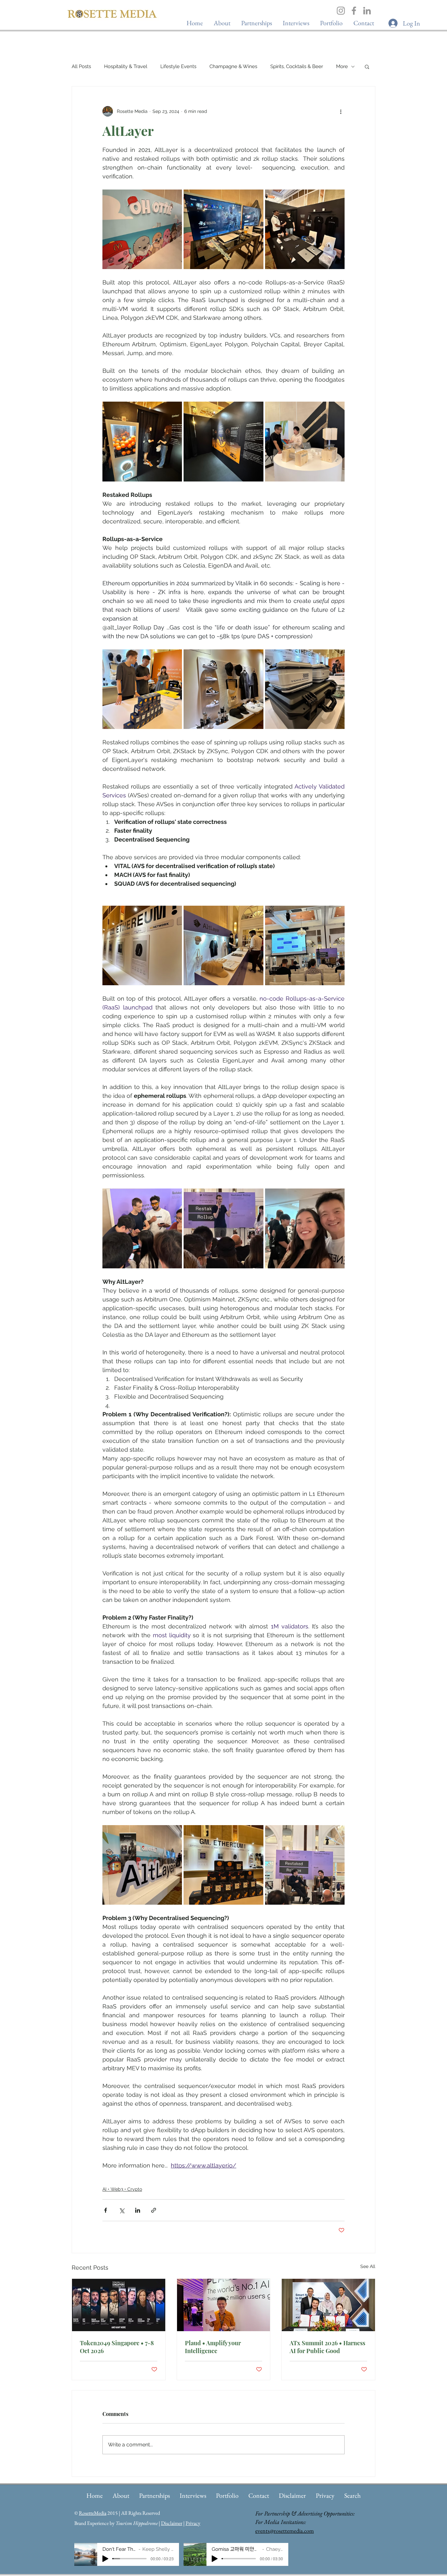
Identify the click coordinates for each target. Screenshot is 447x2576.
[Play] (105, 2559)
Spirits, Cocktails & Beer (297, 66)
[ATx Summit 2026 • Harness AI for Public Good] (328, 2305)
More (342, 66)
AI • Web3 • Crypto (122, 2189)
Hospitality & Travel (126, 66)
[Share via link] (154, 2210)
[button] (296, 23)
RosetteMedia (93, 2513)
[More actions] (341, 111)
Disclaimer (172, 2523)
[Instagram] (341, 11)
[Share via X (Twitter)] (122, 2210)
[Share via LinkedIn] (138, 2210)
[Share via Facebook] (106, 2210)
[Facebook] (354, 11)
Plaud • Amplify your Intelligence (213, 2347)
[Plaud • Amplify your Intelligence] (224, 2305)
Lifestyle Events (178, 66)
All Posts (81, 66)
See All (368, 2266)
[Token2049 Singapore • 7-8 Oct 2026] (119, 2305)
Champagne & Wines (233, 66)
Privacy (193, 2523)
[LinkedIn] (367, 11)
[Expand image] (142, 229)
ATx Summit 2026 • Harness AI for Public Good (327, 2347)
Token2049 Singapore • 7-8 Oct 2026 (117, 2347)
